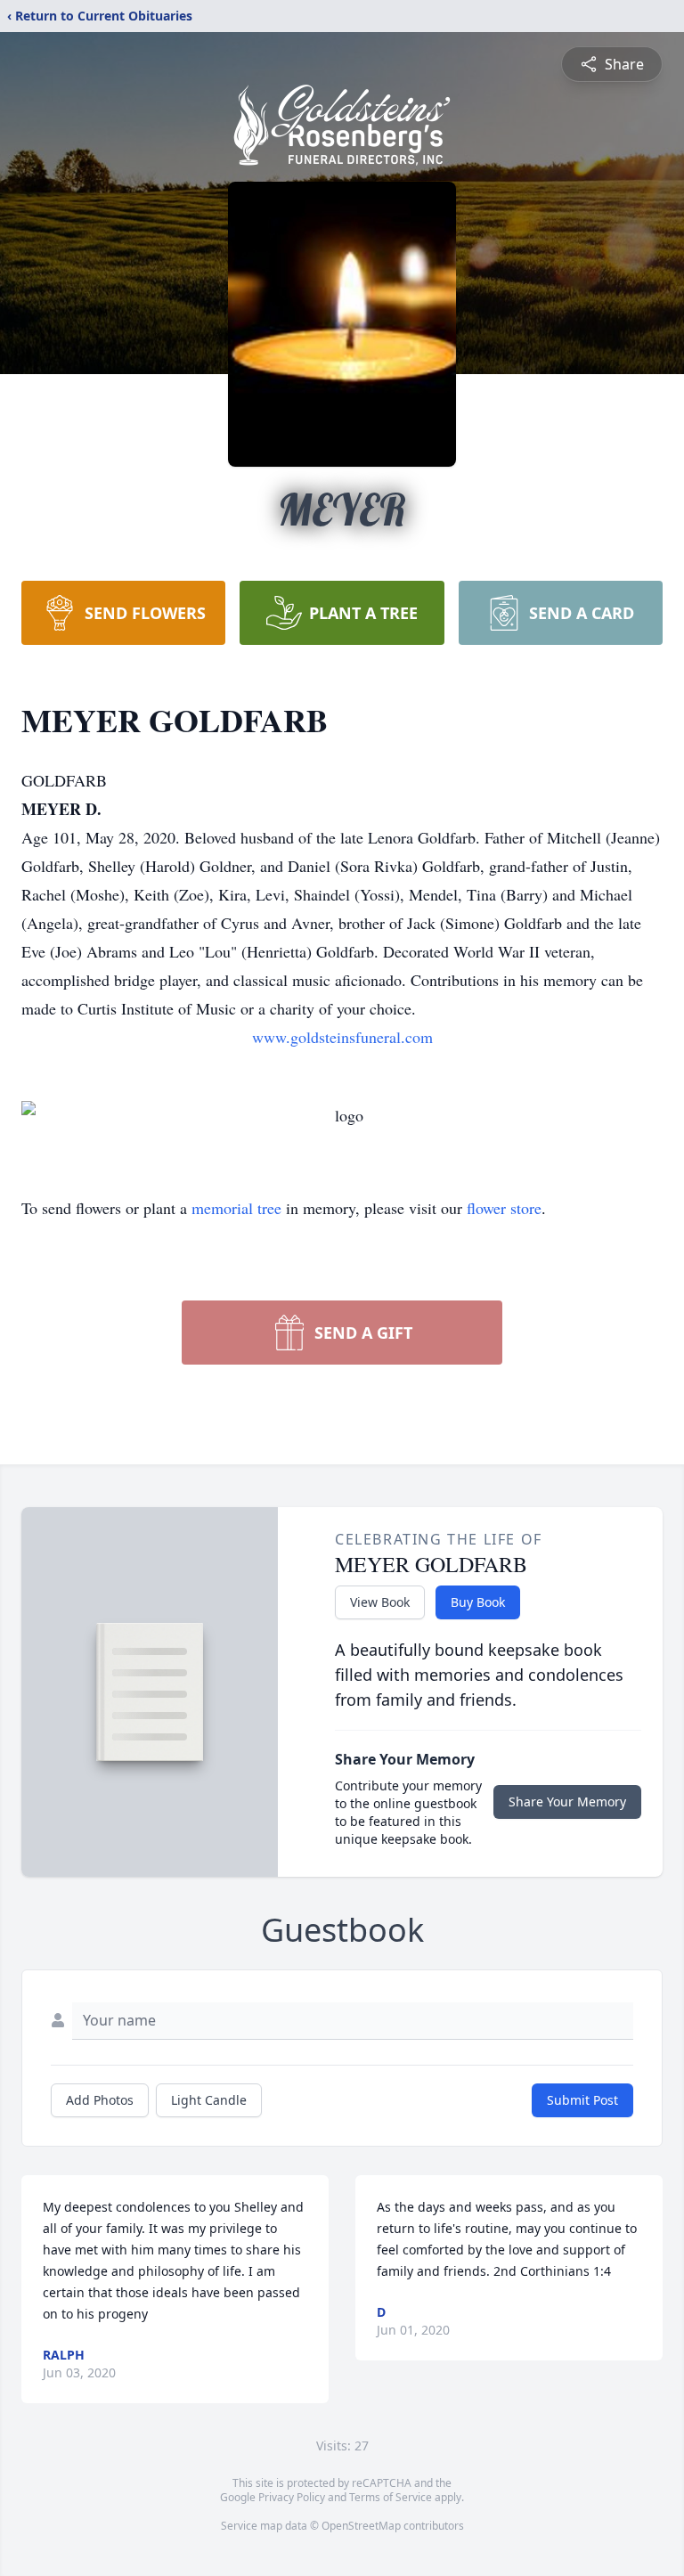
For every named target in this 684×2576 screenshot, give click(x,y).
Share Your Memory (567, 1802)
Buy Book (478, 1602)
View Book (380, 1602)
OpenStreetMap (361, 2526)
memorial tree (236, 1208)
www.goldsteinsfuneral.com (342, 1037)
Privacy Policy (292, 2497)
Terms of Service (391, 2497)
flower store (504, 1208)
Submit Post (582, 2100)
